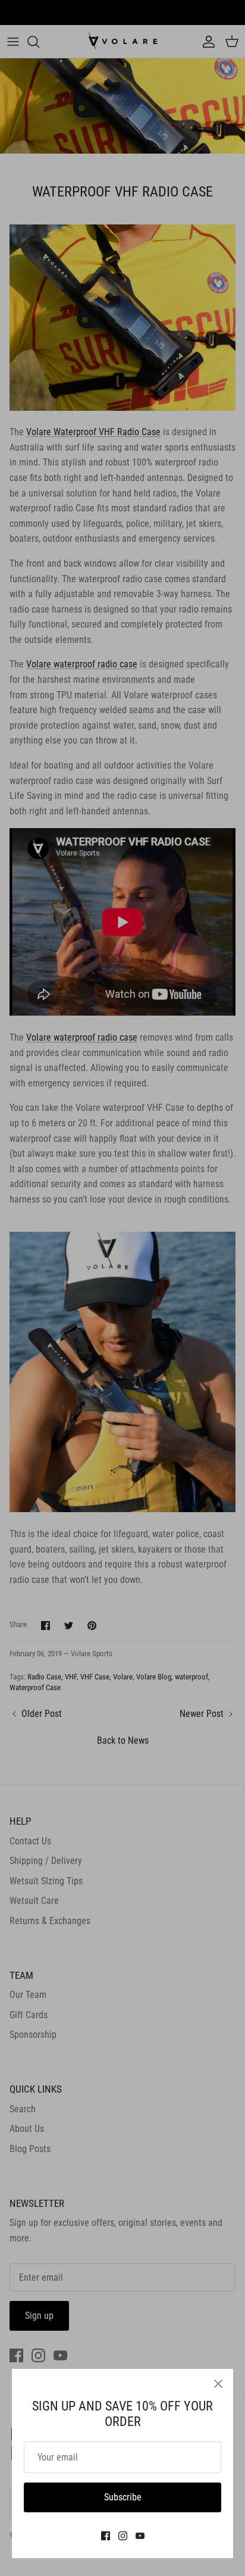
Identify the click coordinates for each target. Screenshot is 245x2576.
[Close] (218, 2384)
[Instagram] (123, 2536)
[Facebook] (106, 2536)
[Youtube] (140, 2536)
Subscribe (123, 2497)
